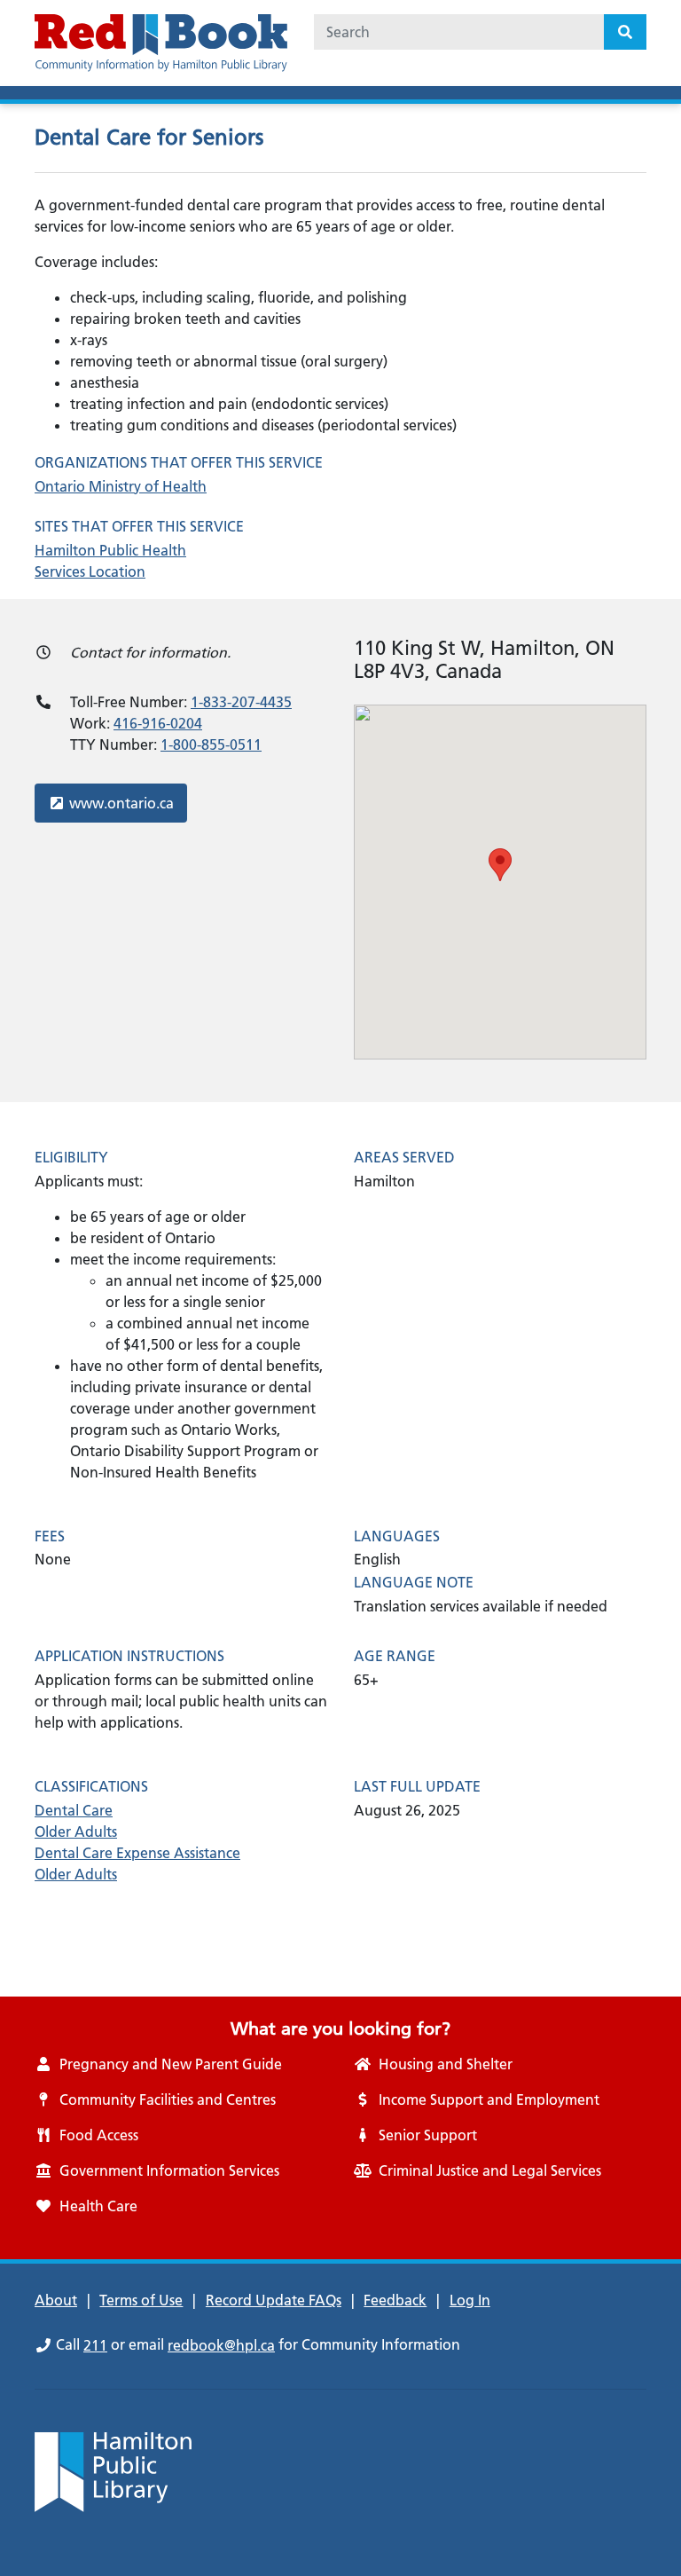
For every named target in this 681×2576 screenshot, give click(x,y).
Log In (470, 2300)
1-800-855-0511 (211, 744)
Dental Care (74, 1810)
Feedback (395, 2300)
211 (95, 2345)
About (56, 2300)
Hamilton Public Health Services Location (110, 561)
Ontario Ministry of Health (121, 486)
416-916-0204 (158, 723)
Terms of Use (141, 2300)
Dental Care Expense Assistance (137, 1853)
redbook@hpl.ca (221, 2345)
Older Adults (76, 1832)
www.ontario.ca (121, 803)
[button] (500, 865)
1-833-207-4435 (241, 702)
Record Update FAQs (274, 2300)
